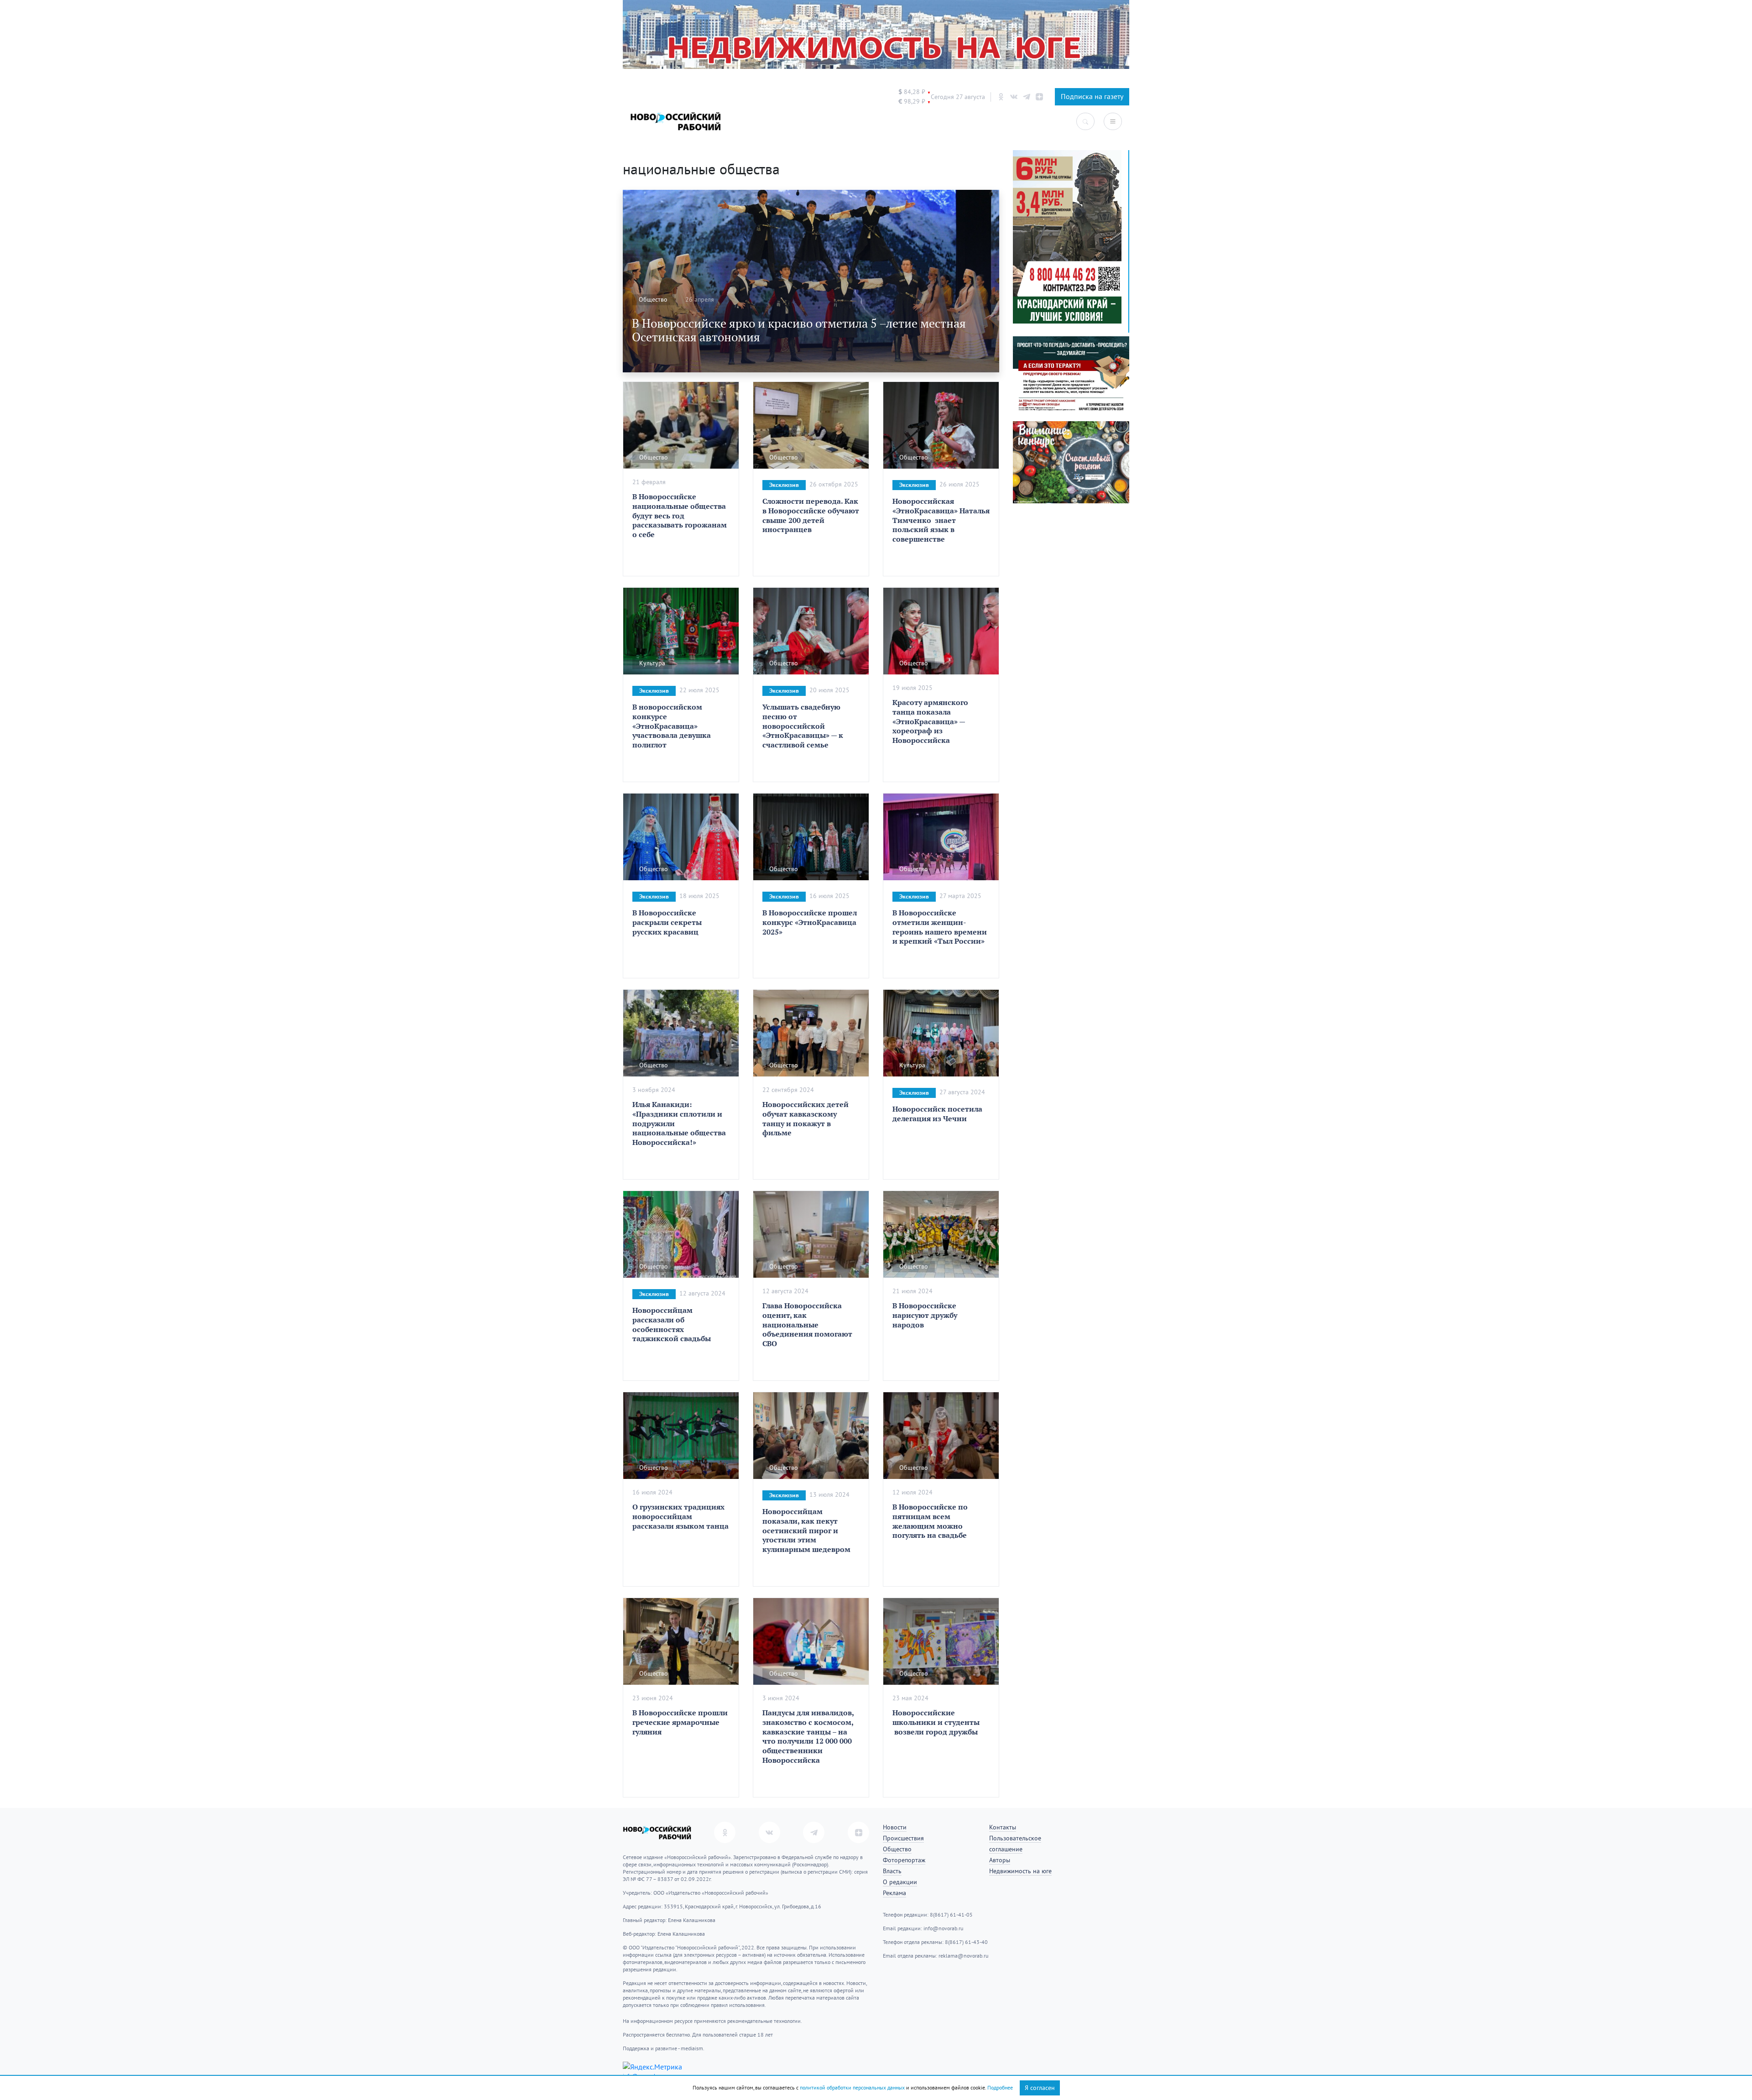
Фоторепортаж (904, 1860)
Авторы (1000, 1860)
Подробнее (1000, 2088)
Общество (653, 300)
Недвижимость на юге (1020, 1871)
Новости (895, 1827)
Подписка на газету (1092, 97)
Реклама (894, 1893)
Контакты (1003, 1827)
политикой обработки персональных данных (852, 2088)
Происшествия (903, 1838)
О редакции (900, 1882)
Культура (652, 663)
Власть (892, 1871)
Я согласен (1040, 2088)
